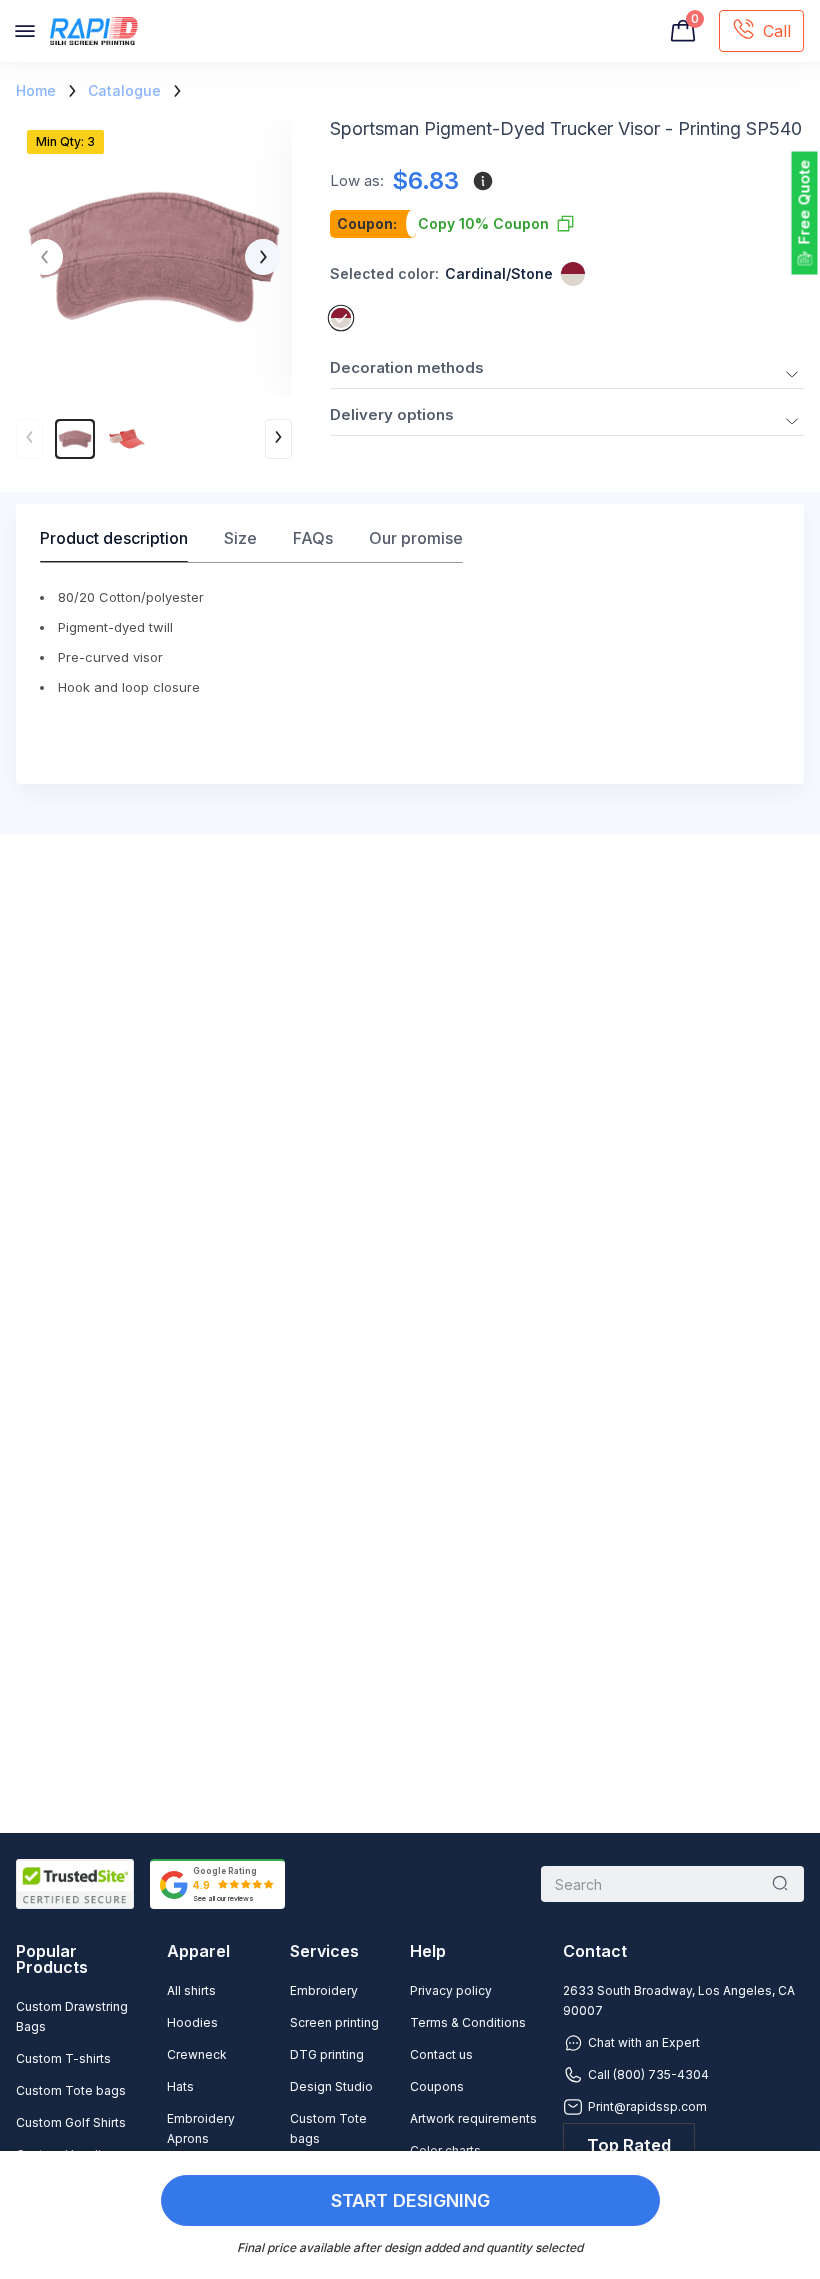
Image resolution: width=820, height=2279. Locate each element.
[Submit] (780, 1884)
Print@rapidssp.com (647, 2106)
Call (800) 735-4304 (648, 2074)
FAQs (313, 538)
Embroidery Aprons (201, 2128)
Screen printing (334, 2022)
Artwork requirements (473, 2118)
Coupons (437, 2086)
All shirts (191, 1990)
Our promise (416, 538)
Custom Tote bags (71, 2090)
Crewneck (197, 2054)
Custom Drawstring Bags (72, 2016)
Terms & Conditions (468, 2022)
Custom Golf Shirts (71, 2122)
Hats (180, 2086)
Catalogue (124, 90)
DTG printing (327, 2054)
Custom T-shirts (63, 2058)
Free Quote (804, 202)
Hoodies (192, 2022)
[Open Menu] (25, 31)
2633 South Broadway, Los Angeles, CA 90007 (679, 2000)
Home (36, 90)
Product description (114, 538)
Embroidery (324, 1990)
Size (240, 538)
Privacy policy (451, 1990)
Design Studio (331, 2086)
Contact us (441, 2054)
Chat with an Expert (644, 2042)
